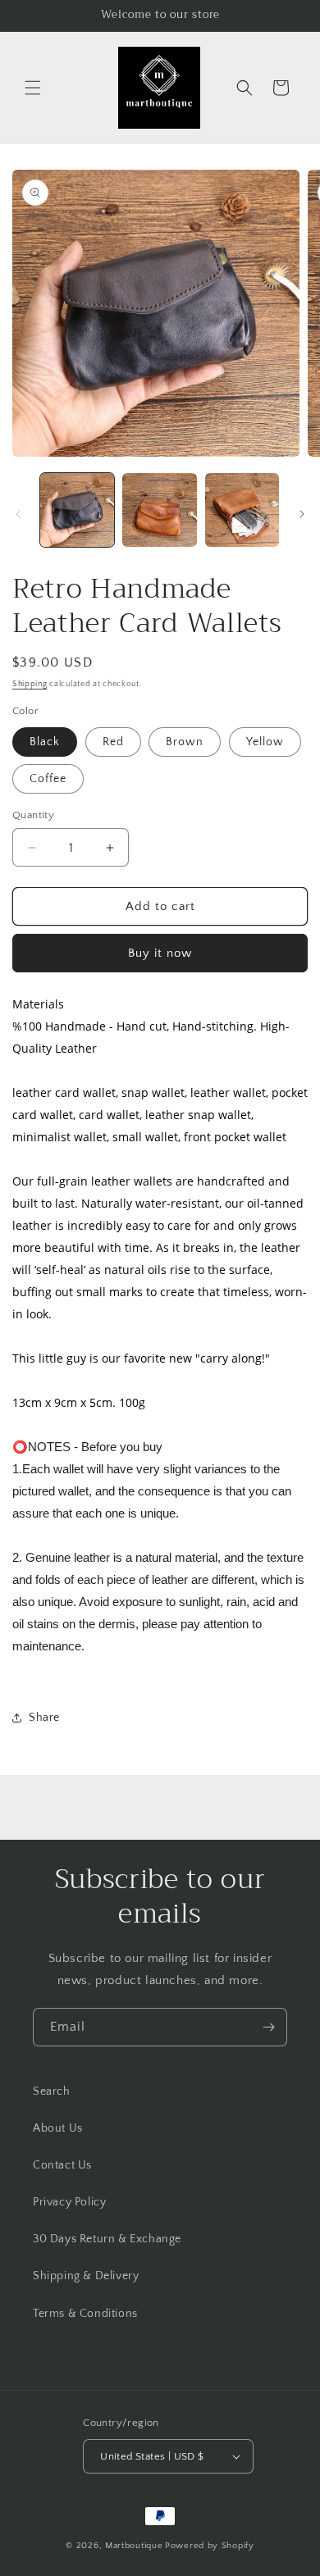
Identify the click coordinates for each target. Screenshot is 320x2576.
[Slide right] (302, 514)
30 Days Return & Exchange (107, 2239)
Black (45, 742)
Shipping (30, 684)
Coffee (48, 779)
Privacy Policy (69, 2202)
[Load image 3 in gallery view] (242, 510)
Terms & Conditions (85, 2314)
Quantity (33, 815)
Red (113, 742)
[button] (33, 88)
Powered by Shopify (210, 2546)
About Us (58, 2128)
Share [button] (44, 1718)
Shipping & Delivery (86, 2276)
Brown (185, 742)
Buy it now (160, 953)
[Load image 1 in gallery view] (77, 510)
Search (52, 2091)
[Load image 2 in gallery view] (159, 510)
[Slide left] (18, 514)
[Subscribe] (268, 2027)
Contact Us (62, 2165)
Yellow (265, 742)
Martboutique (134, 2546)
